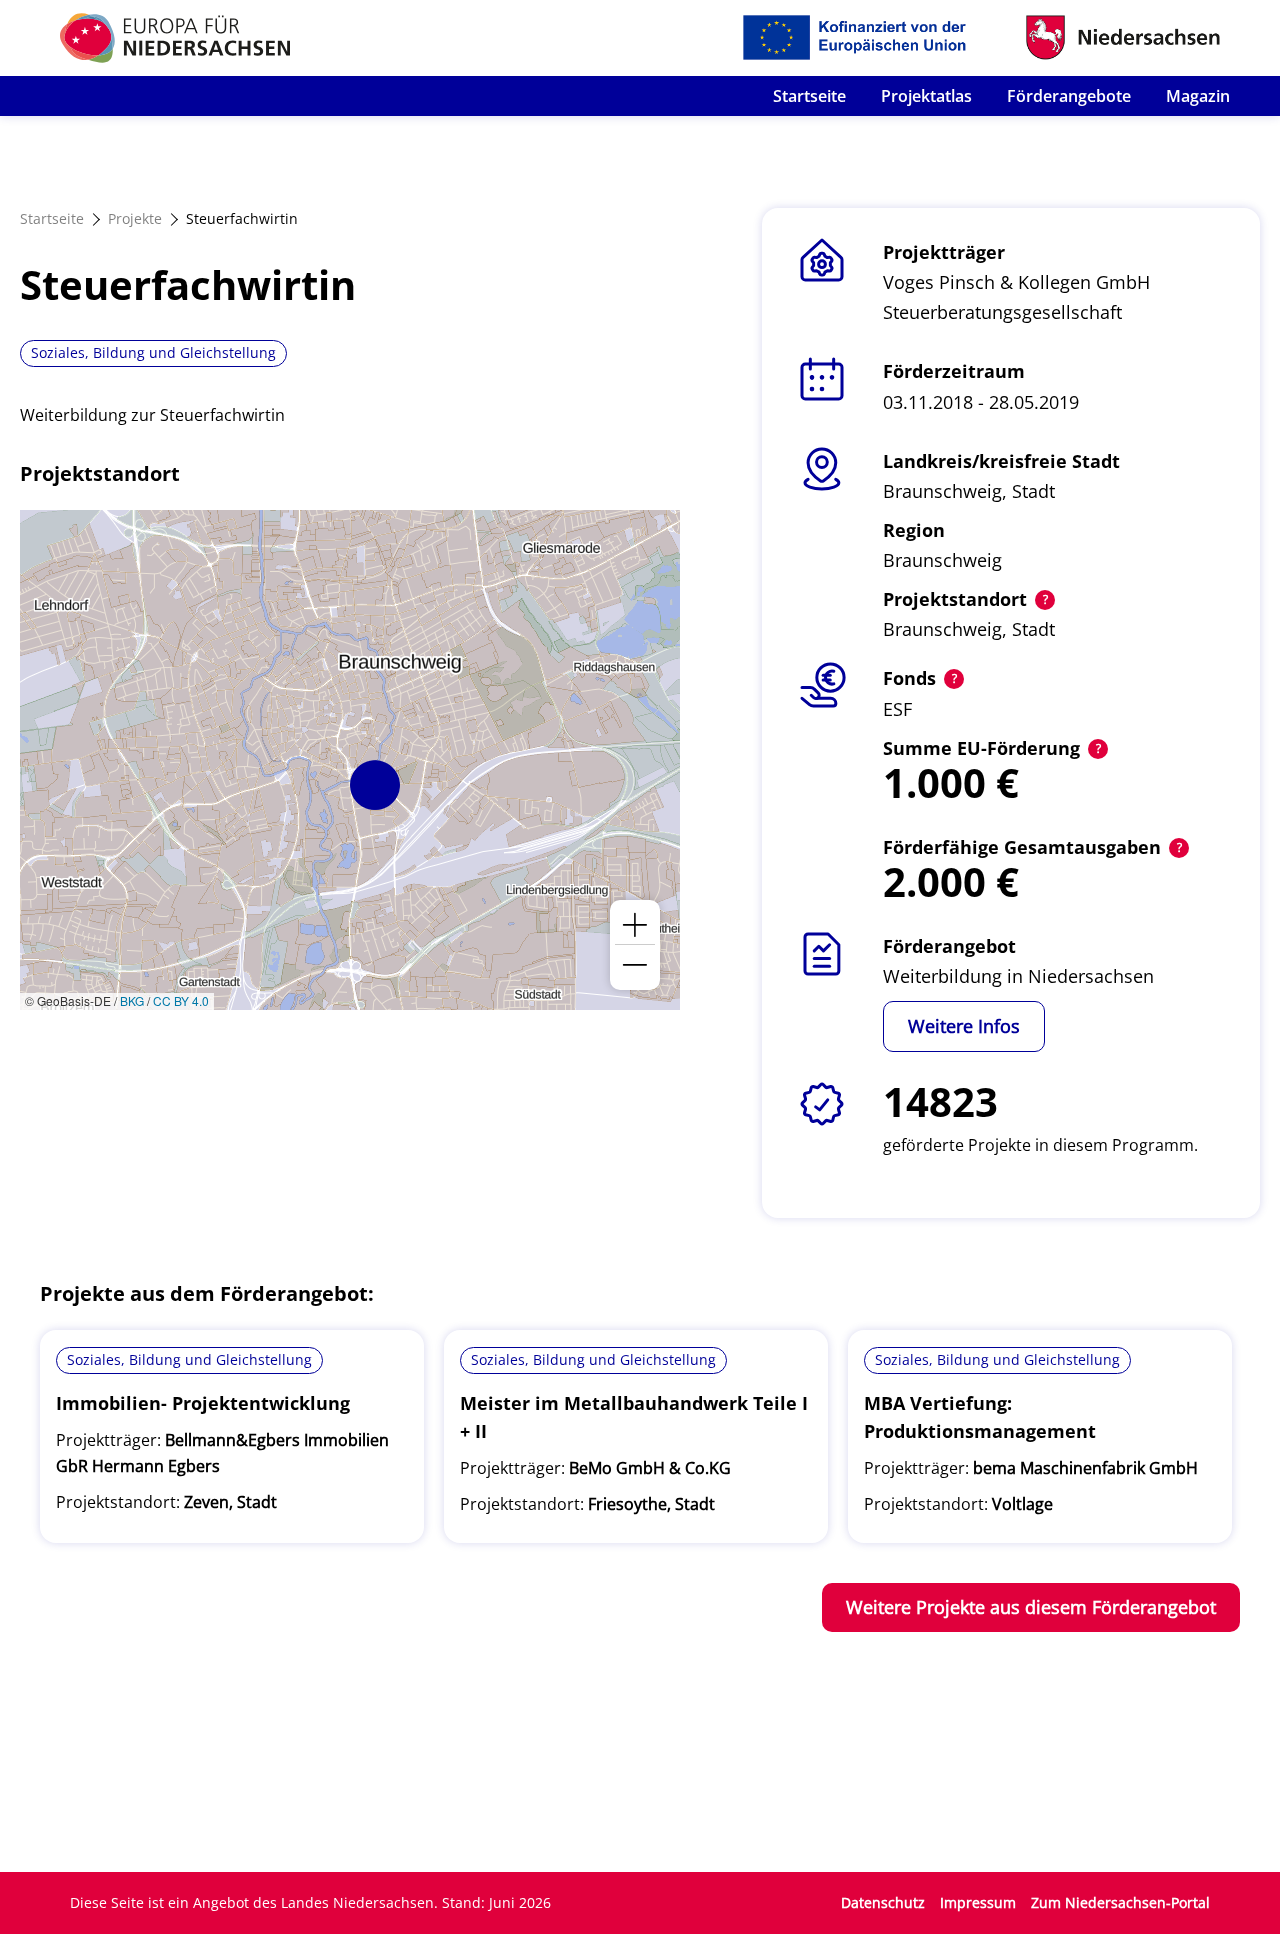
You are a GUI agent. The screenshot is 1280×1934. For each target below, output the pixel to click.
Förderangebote (1069, 96)
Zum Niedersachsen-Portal (1120, 1902)
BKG (132, 1000)
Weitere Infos (964, 1026)
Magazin (1198, 96)
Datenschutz (883, 1902)
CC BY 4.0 (181, 1000)
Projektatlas (926, 96)
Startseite (809, 96)
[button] (375, 785)
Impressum (978, 1902)
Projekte (135, 218)
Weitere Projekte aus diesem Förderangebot (1031, 1607)
